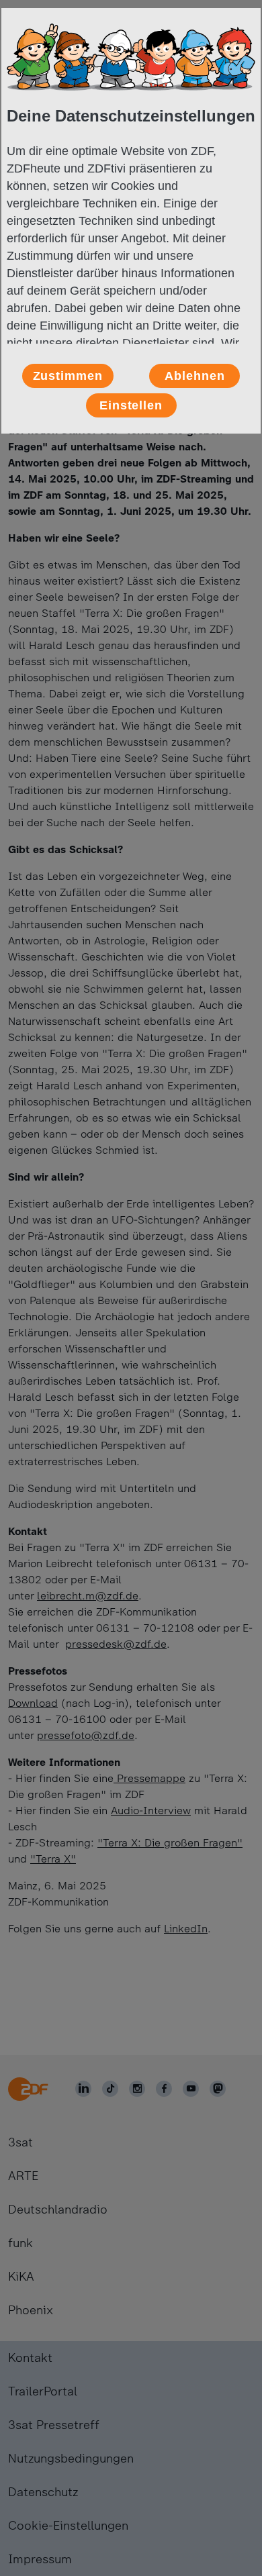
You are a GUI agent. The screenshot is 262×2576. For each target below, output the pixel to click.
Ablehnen (194, 376)
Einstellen (131, 405)
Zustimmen (68, 376)
